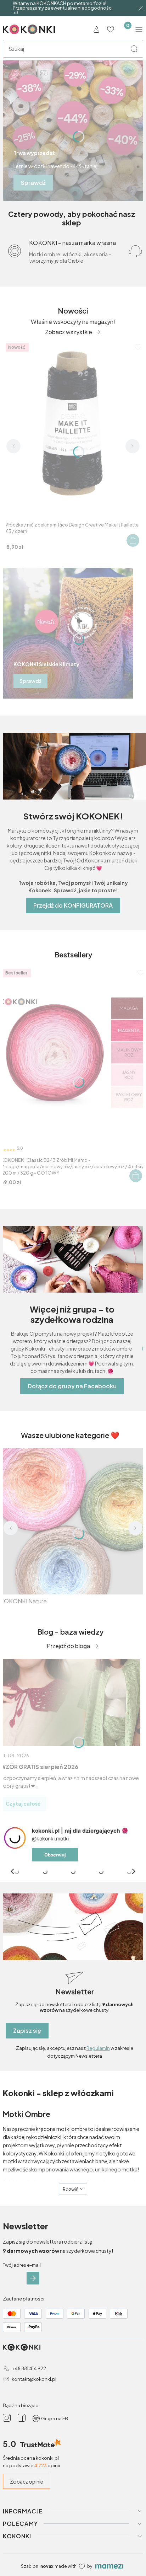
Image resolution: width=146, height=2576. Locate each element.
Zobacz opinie (27, 2481)
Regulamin (98, 2048)
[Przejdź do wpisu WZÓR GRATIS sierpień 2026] (70, 1702)
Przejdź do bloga (68, 1646)
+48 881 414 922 (29, 2368)
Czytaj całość (23, 1803)
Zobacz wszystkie (69, 332)
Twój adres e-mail (22, 2265)
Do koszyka (133, 540)
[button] (134, 49)
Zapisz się (27, 2030)
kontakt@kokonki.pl (34, 2379)
